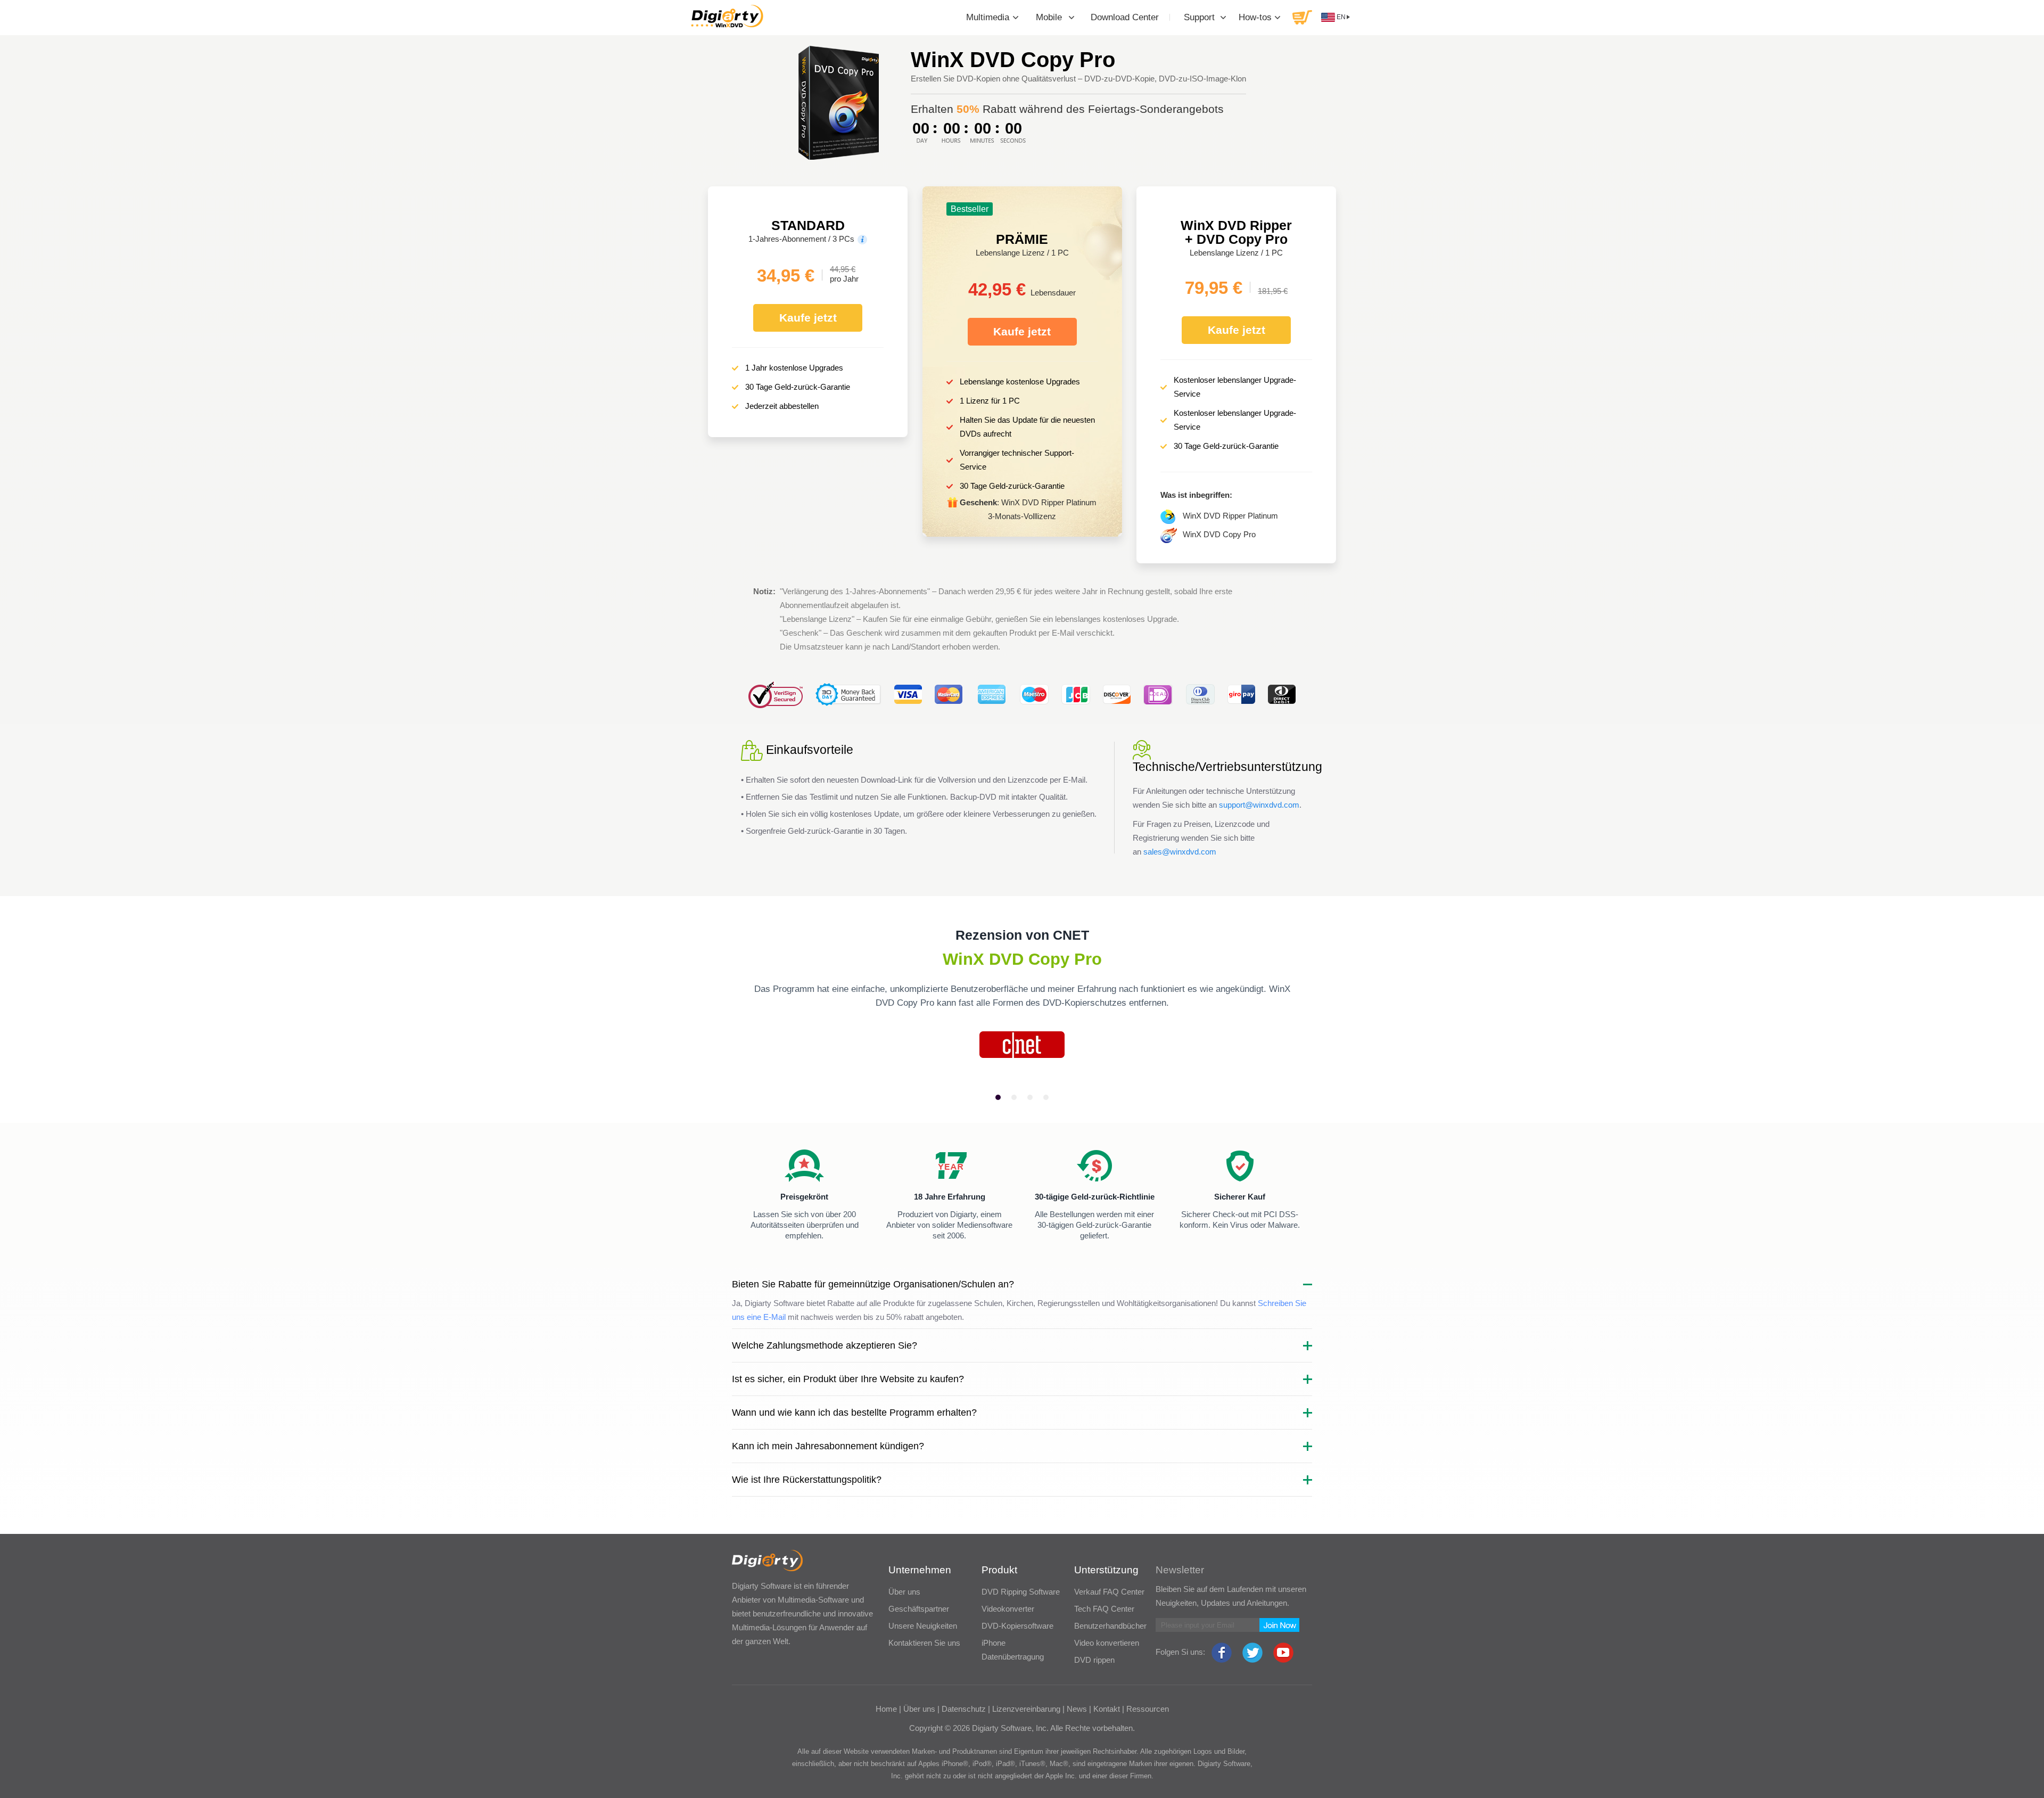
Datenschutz (964, 1709)
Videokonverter (1008, 1609)
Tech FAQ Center (1104, 1609)
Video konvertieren (1107, 1643)
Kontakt (1107, 1709)
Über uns (904, 1592)
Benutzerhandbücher (1110, 1626)
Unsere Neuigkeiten (923, 1626)
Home (886, 1709)
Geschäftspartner (919, 1609)
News (1077, 1709)
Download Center (1125, 17)
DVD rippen (1094, 1660)
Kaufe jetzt (808, 318)
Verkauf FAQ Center (1109, 1592)
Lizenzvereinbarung (1026, 1709)
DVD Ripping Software (1021, 1592)
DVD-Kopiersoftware (1017, 1626)
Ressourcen (1148, 1709)
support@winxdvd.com (1259, 805)
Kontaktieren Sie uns (924, 1643)
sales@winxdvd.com (1180, 852)
